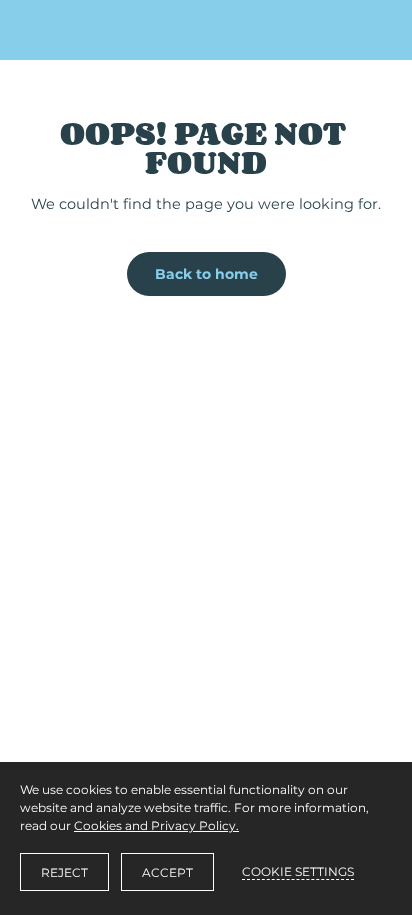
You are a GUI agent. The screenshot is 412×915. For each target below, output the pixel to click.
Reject (64, 872)
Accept (167, 872)
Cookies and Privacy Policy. (156, 825)
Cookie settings (298, 871)
